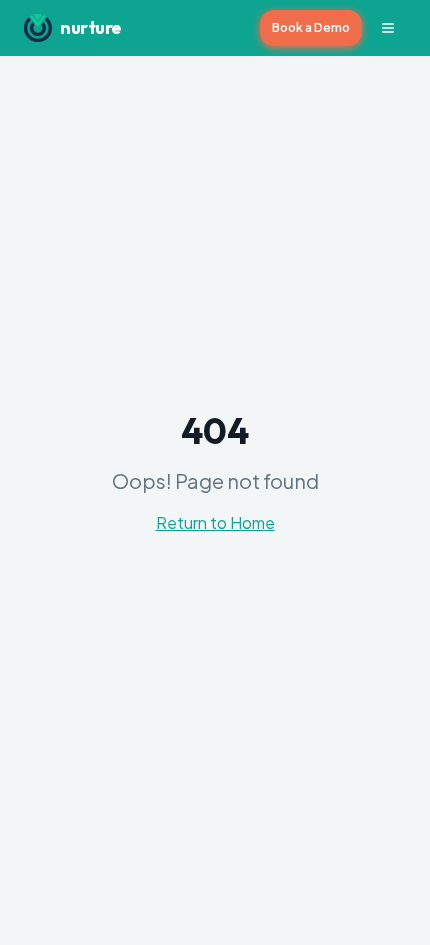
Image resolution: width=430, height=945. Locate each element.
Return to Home (215, 522)
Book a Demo (311, 27)
